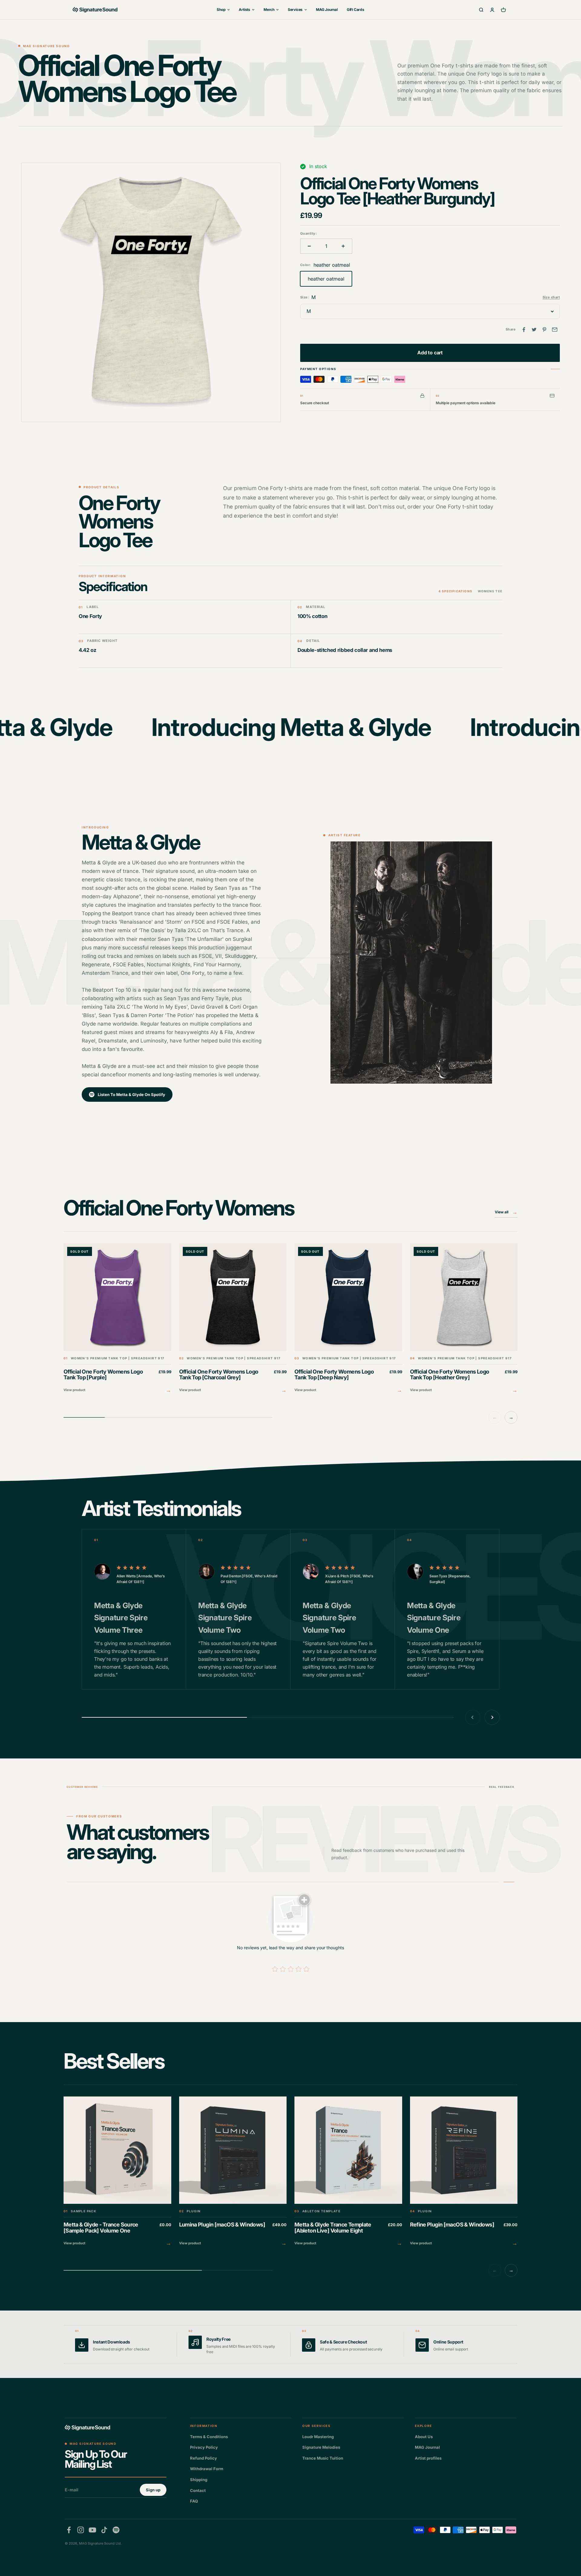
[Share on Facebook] (524, 330)
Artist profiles (428, 2458)
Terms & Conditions (209, 2437)
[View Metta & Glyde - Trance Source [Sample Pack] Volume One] (117, 2172)
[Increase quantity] (343, 246)
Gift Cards (356, 10)
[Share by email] (555, 330)
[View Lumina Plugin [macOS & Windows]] (233, 2172)
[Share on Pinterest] (544, 330)
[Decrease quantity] (309, 246)
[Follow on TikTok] (104, 2530)
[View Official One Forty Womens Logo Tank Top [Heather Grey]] (464, 1319)
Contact (198, 2490)
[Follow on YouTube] (92, 2530)
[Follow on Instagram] (81, 2530)
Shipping (199, 2480)
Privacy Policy (204, 2447)
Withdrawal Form (207, 2469)
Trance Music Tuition (323, 2458)
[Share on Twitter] (534, 330)
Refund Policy (204, 2458)
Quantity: (309, 233)
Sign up (153, 2490)
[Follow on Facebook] (69, 2530)
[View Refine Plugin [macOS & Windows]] (464, 2172)
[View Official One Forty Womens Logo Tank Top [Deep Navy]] (348, 1319)
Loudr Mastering (318, 2437)
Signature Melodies (321, 2447)
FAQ (194, 2501)
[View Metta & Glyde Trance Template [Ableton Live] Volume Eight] (348, 2172)
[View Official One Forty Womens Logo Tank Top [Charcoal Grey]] (233, 1319)
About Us (424, 2437)
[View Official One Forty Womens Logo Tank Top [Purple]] (117, 1319)
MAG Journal (327, 10)
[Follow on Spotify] (116, 2530)
